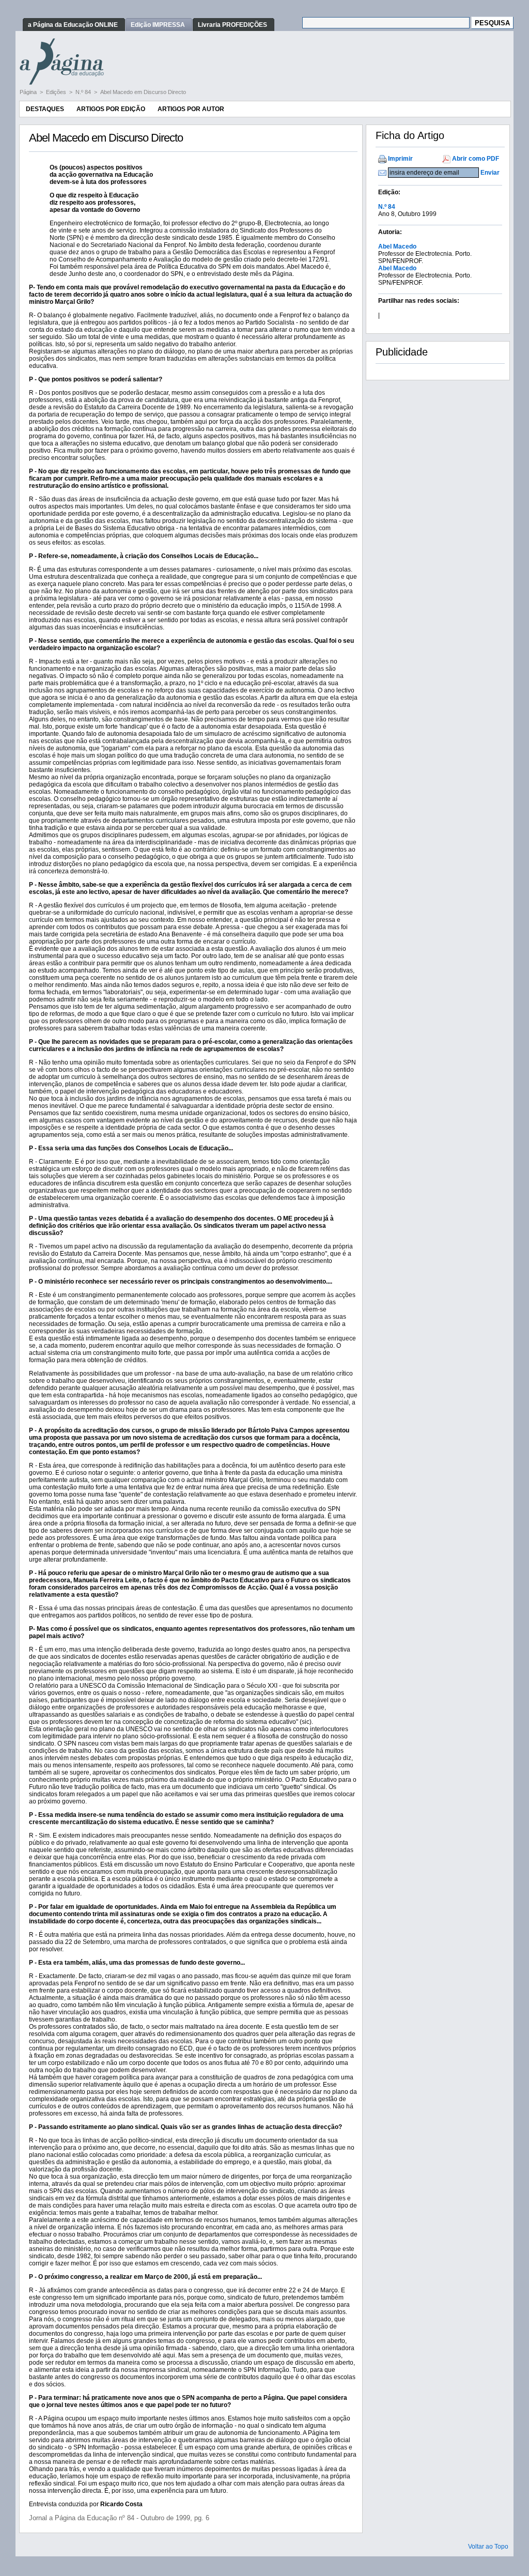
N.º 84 (84, 92)
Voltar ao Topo (488, 2547)
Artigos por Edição (111, 109)
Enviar (490, 173)
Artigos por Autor (191, 109)
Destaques (45, 109)
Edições (57, 92)
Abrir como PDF (476, 159)
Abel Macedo (397, 246)
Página (29, 92)
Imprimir (400, 159)
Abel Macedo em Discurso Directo (143, 92)
